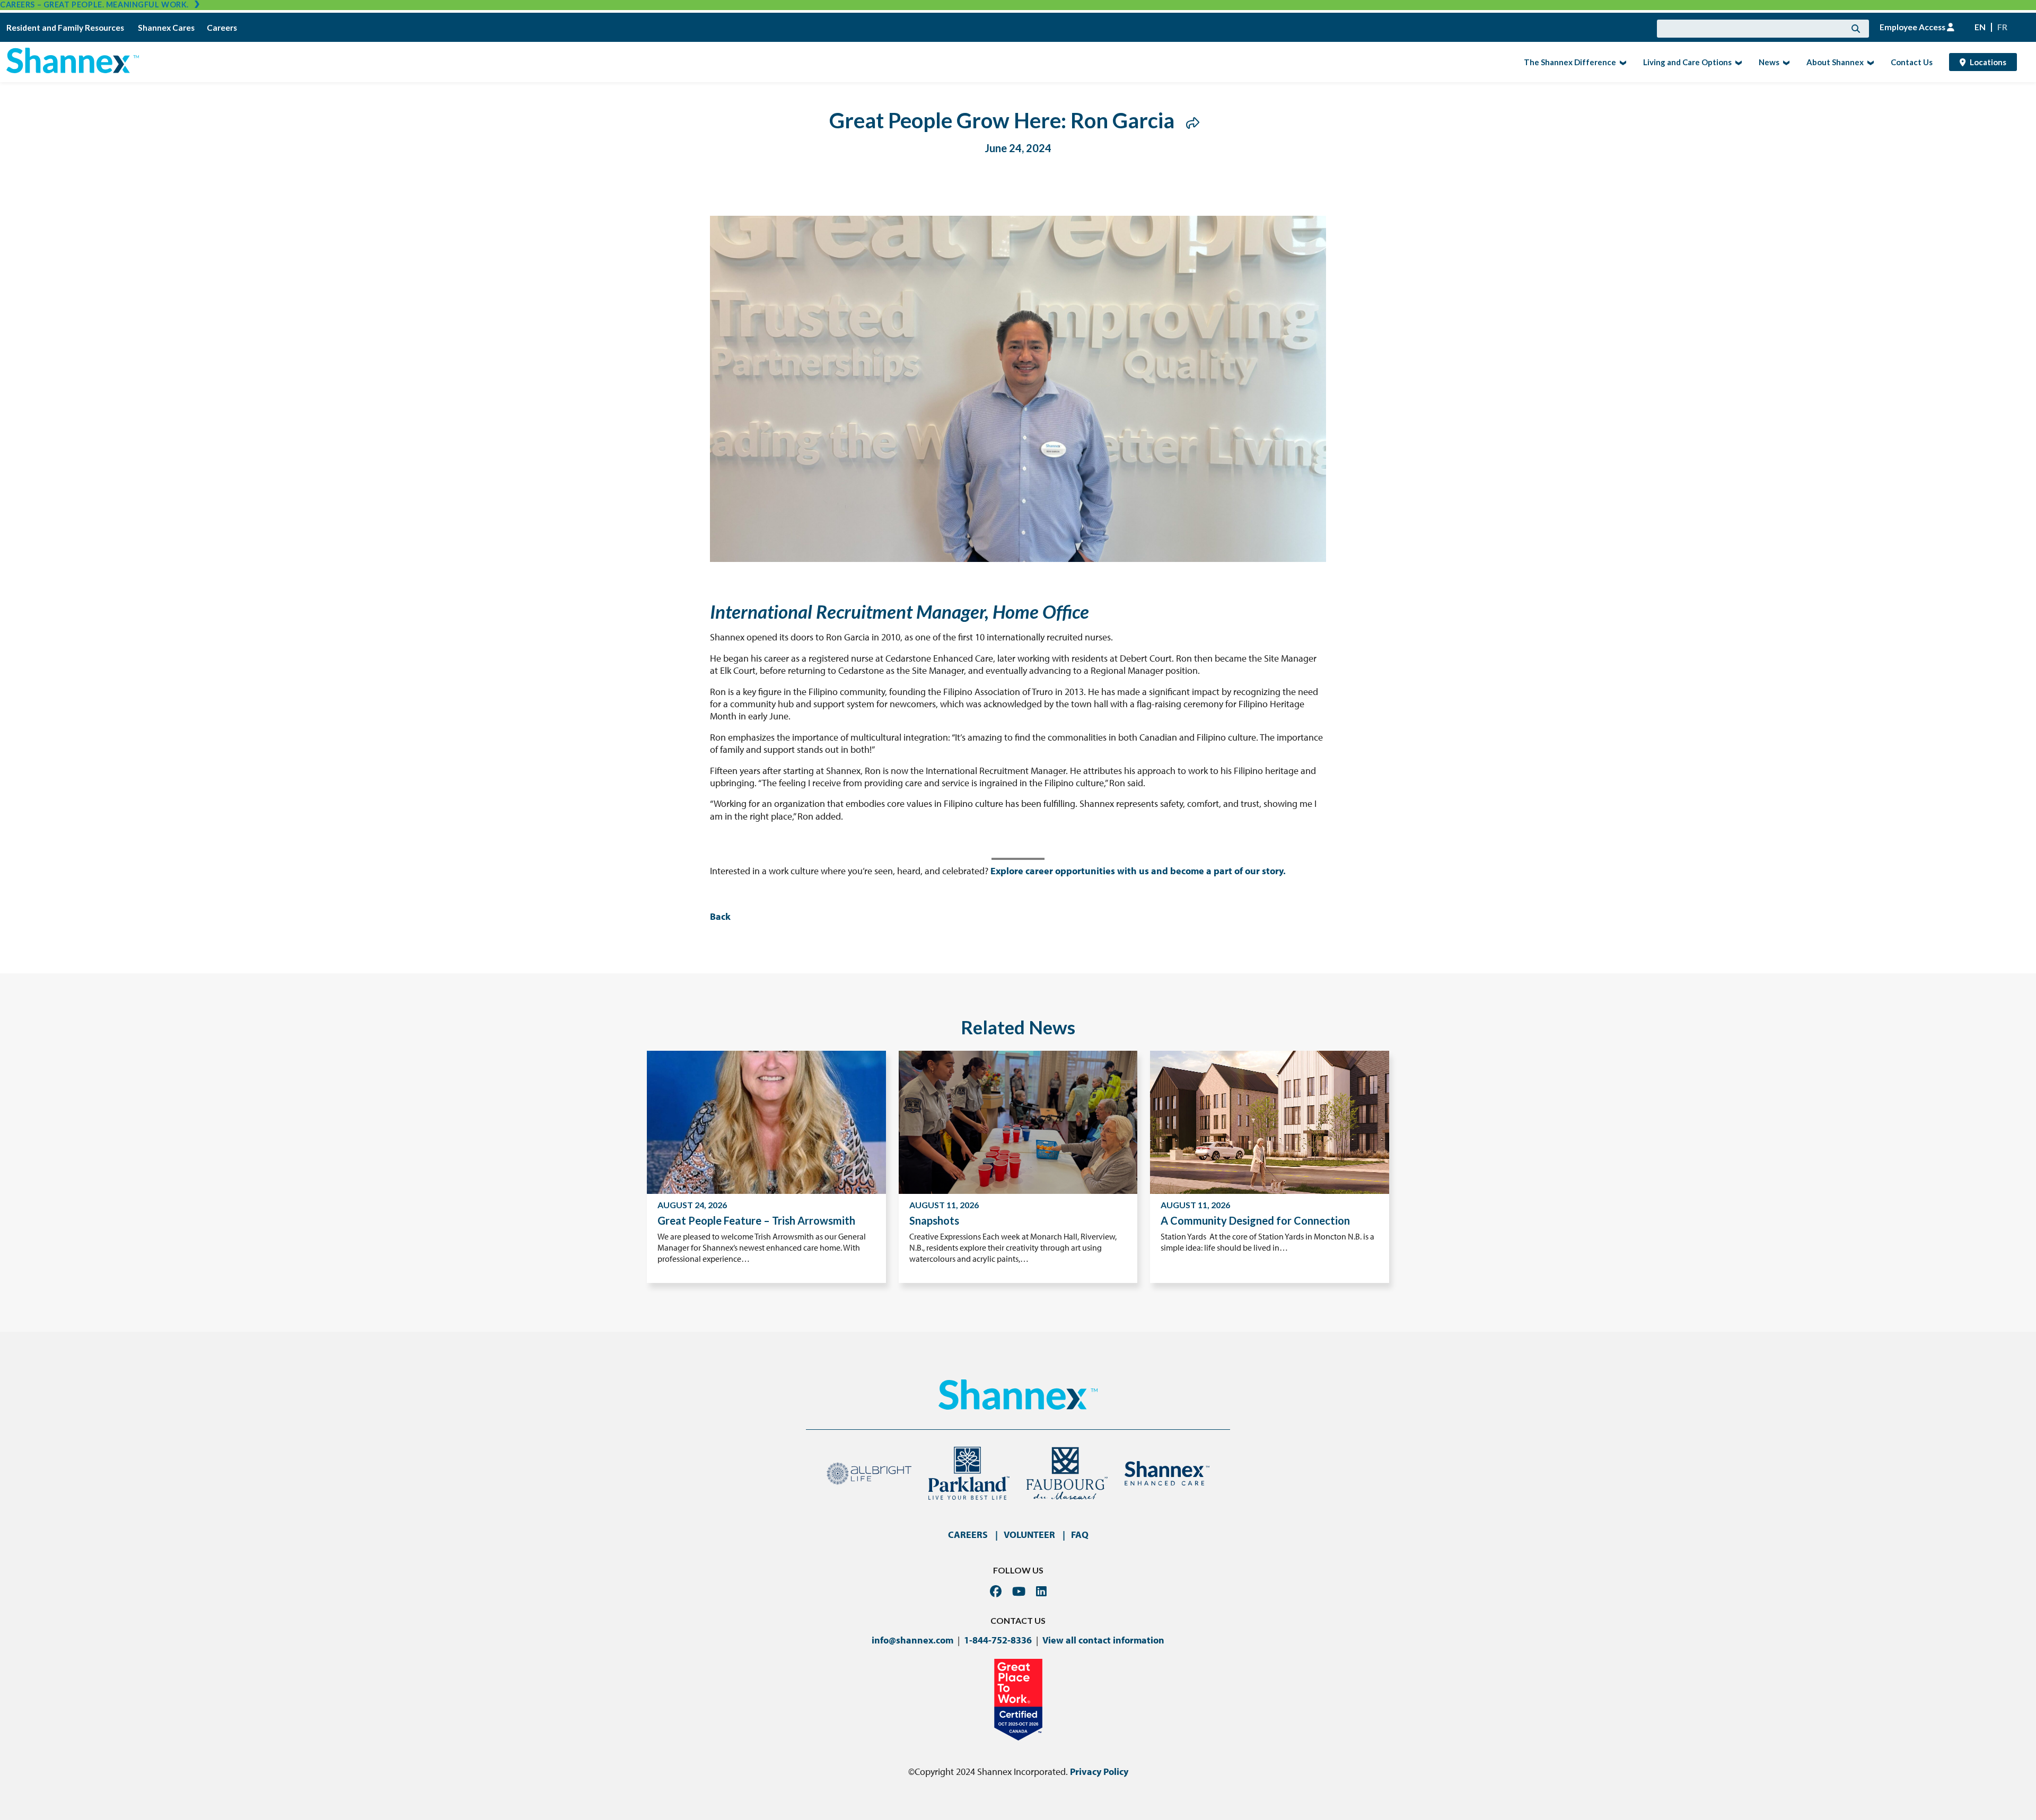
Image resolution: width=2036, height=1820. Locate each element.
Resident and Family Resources (66, 28)
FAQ (1080, 1535)
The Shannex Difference (1567, 61)
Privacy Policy (1099, 1771)
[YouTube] (1019, 1591)
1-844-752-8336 (998, 1640)
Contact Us (1912, 62)
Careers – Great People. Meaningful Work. (94, 5)
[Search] (1856, 29)
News (1766, 61)
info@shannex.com (912, 1640)
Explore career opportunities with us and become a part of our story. (1138, 871)
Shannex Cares (166, 28)
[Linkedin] (1041, 1591)
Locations (1988, 62)
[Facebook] (996, 1591)
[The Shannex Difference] (1622, 62)
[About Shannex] (1869, 62)
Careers (222, 28)
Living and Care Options (1684, 61)
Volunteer (1029, 1535)
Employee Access (1913, 27)
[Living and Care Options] (1737, 62)
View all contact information (1103, 1640)
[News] (1785, 62)
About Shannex (1832, 61)
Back (720, 916)
